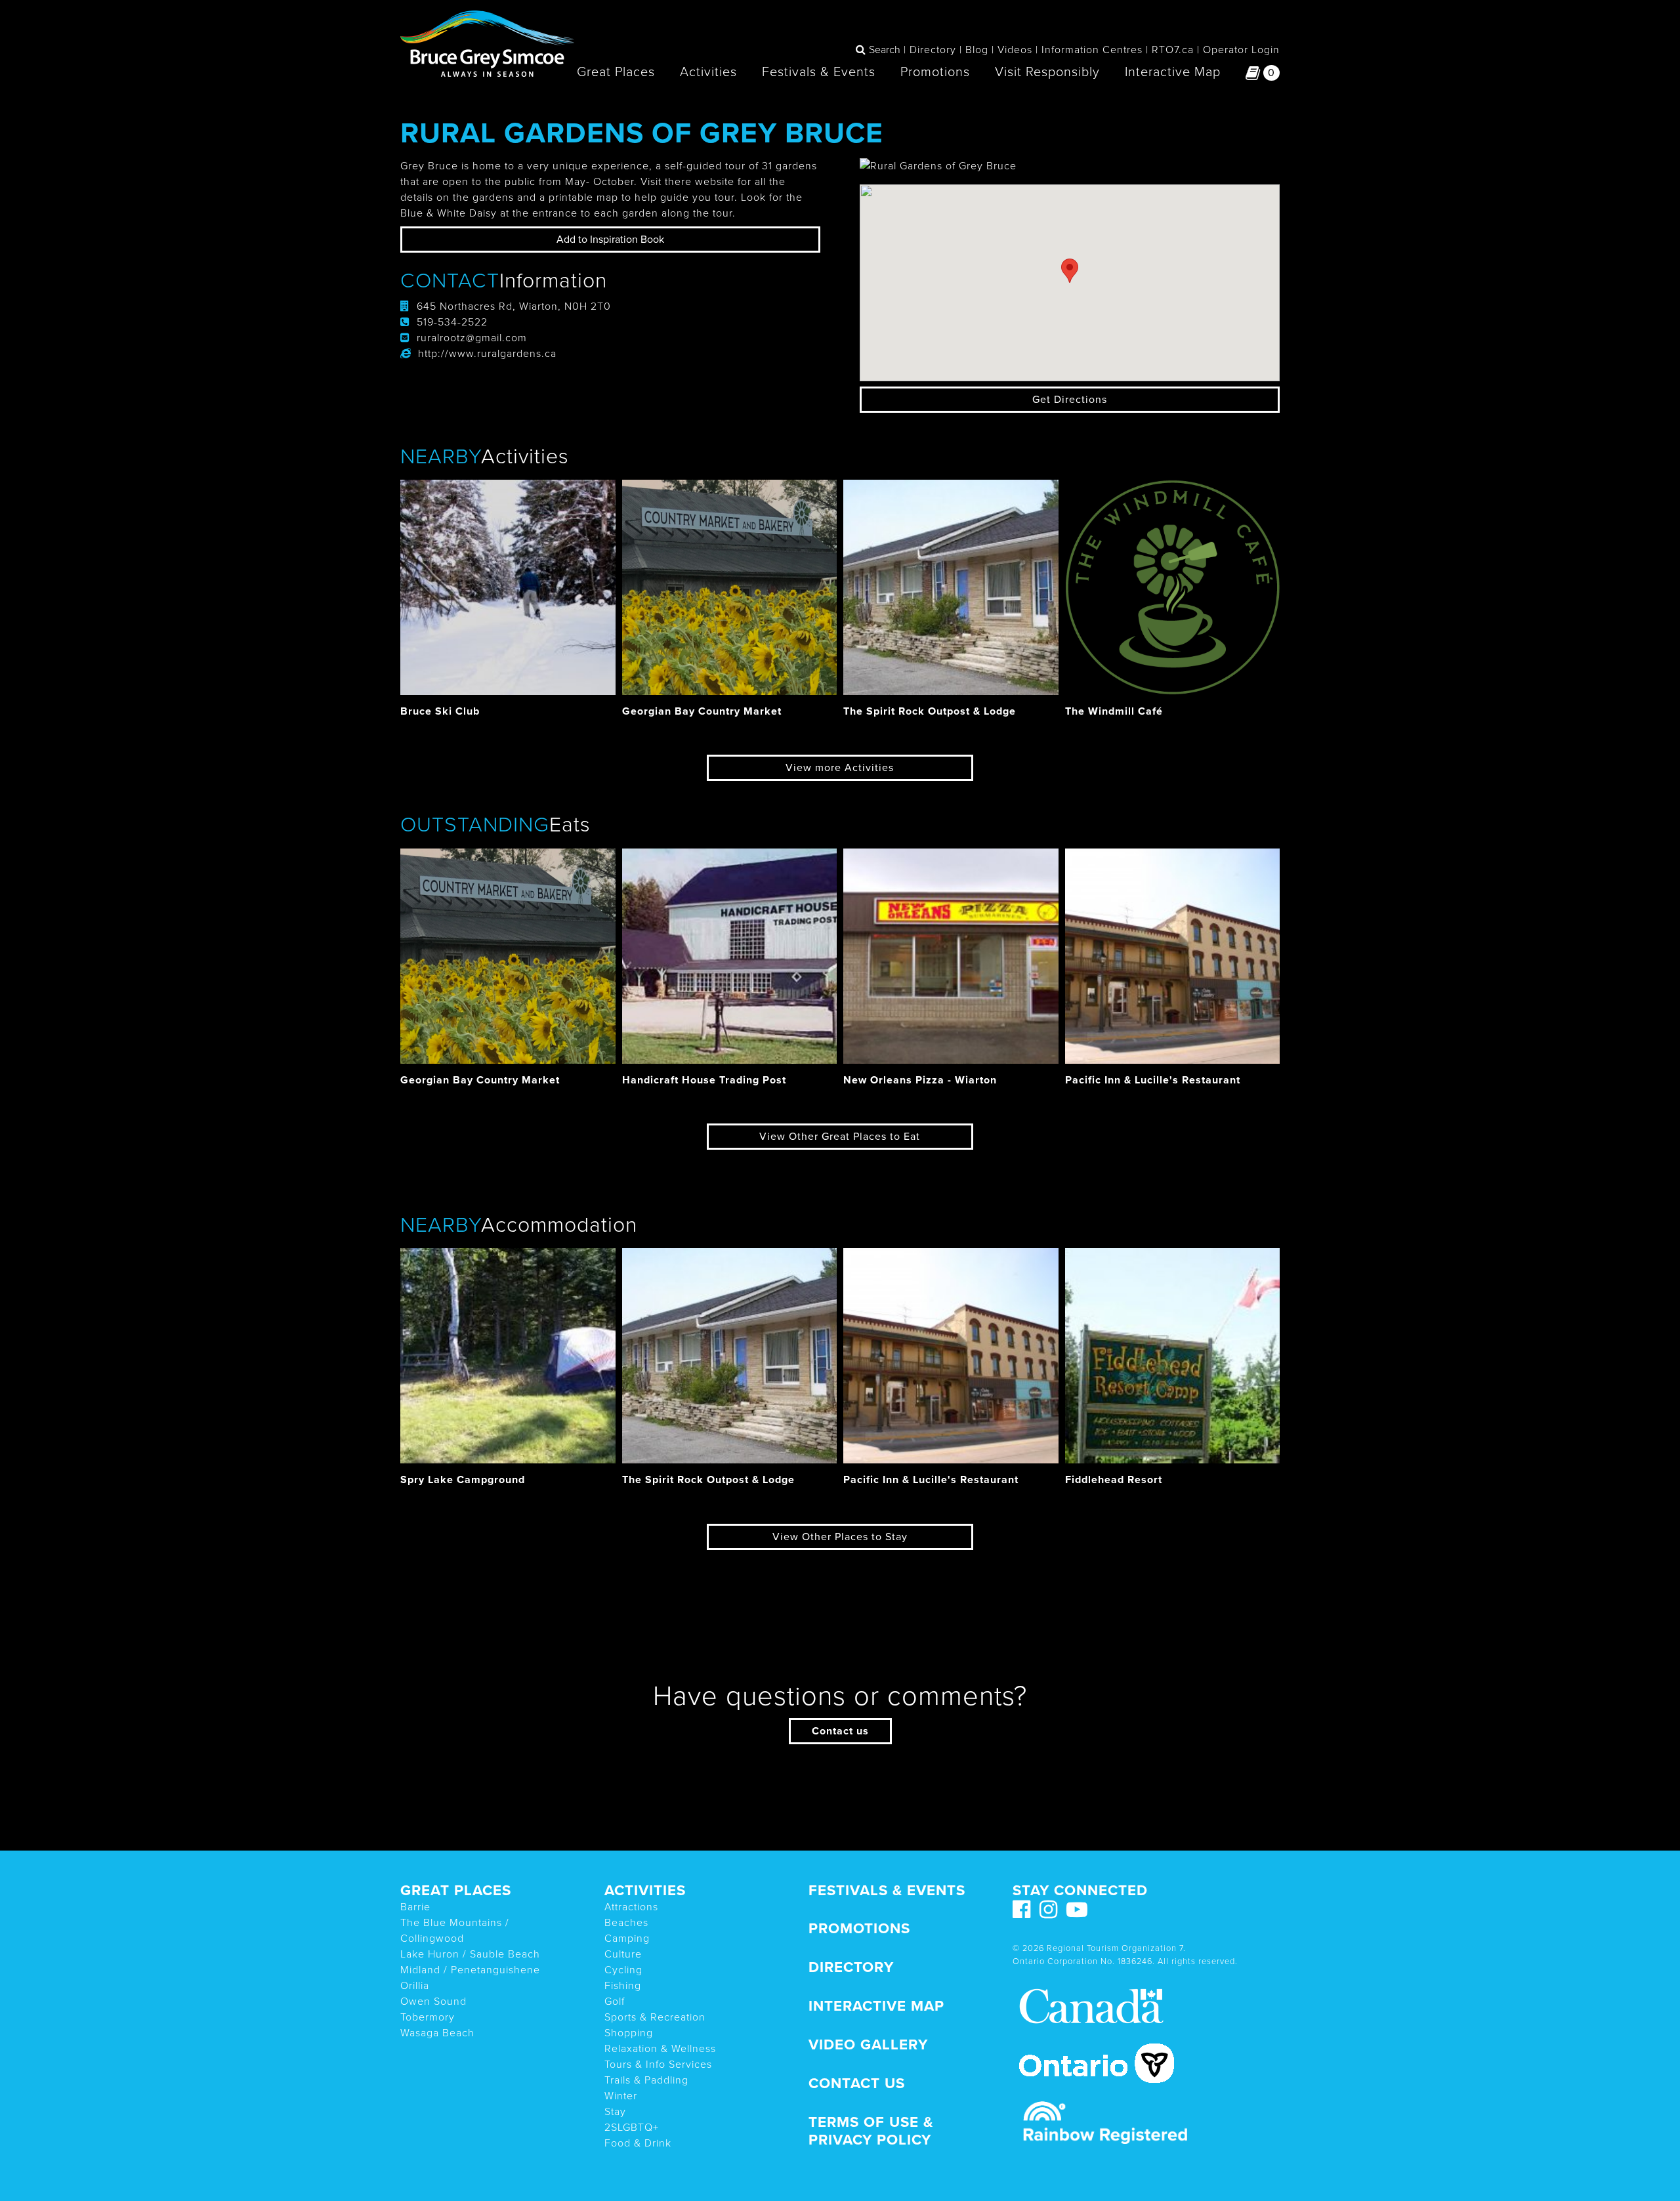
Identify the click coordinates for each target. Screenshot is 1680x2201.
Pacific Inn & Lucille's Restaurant (1153, 1080)
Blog (977, 50)
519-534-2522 (452, 322)
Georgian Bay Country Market (702, 711)
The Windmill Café (1114, 711)
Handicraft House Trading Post (704, 1080)
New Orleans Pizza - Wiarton (920, 1080)
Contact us (840, 1731)
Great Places (616, 72)
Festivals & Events (819, 72)
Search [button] (885, 50)
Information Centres (1092, 50)
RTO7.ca (1173, 50)
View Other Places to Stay (840, 1537)
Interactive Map (1173, 72)
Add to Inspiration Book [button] (610, 240)
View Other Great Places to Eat (840, 1137)
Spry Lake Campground (463, 1480)
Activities (708, 72)
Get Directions (1070, 400)
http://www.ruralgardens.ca (487, 354)
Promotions (935, 72)
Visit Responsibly (1047, 72)
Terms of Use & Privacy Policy (871, 2131)
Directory (933, 50)
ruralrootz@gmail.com (472, 338)
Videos (1015, 50)
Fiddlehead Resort (1114, 1480)
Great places (456, 1890)
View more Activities (840, 768)
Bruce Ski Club (440, 711)
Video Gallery (868, 2044)
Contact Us (857, 2083)
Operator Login (1241, 50)
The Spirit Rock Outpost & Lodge (930, 711)
